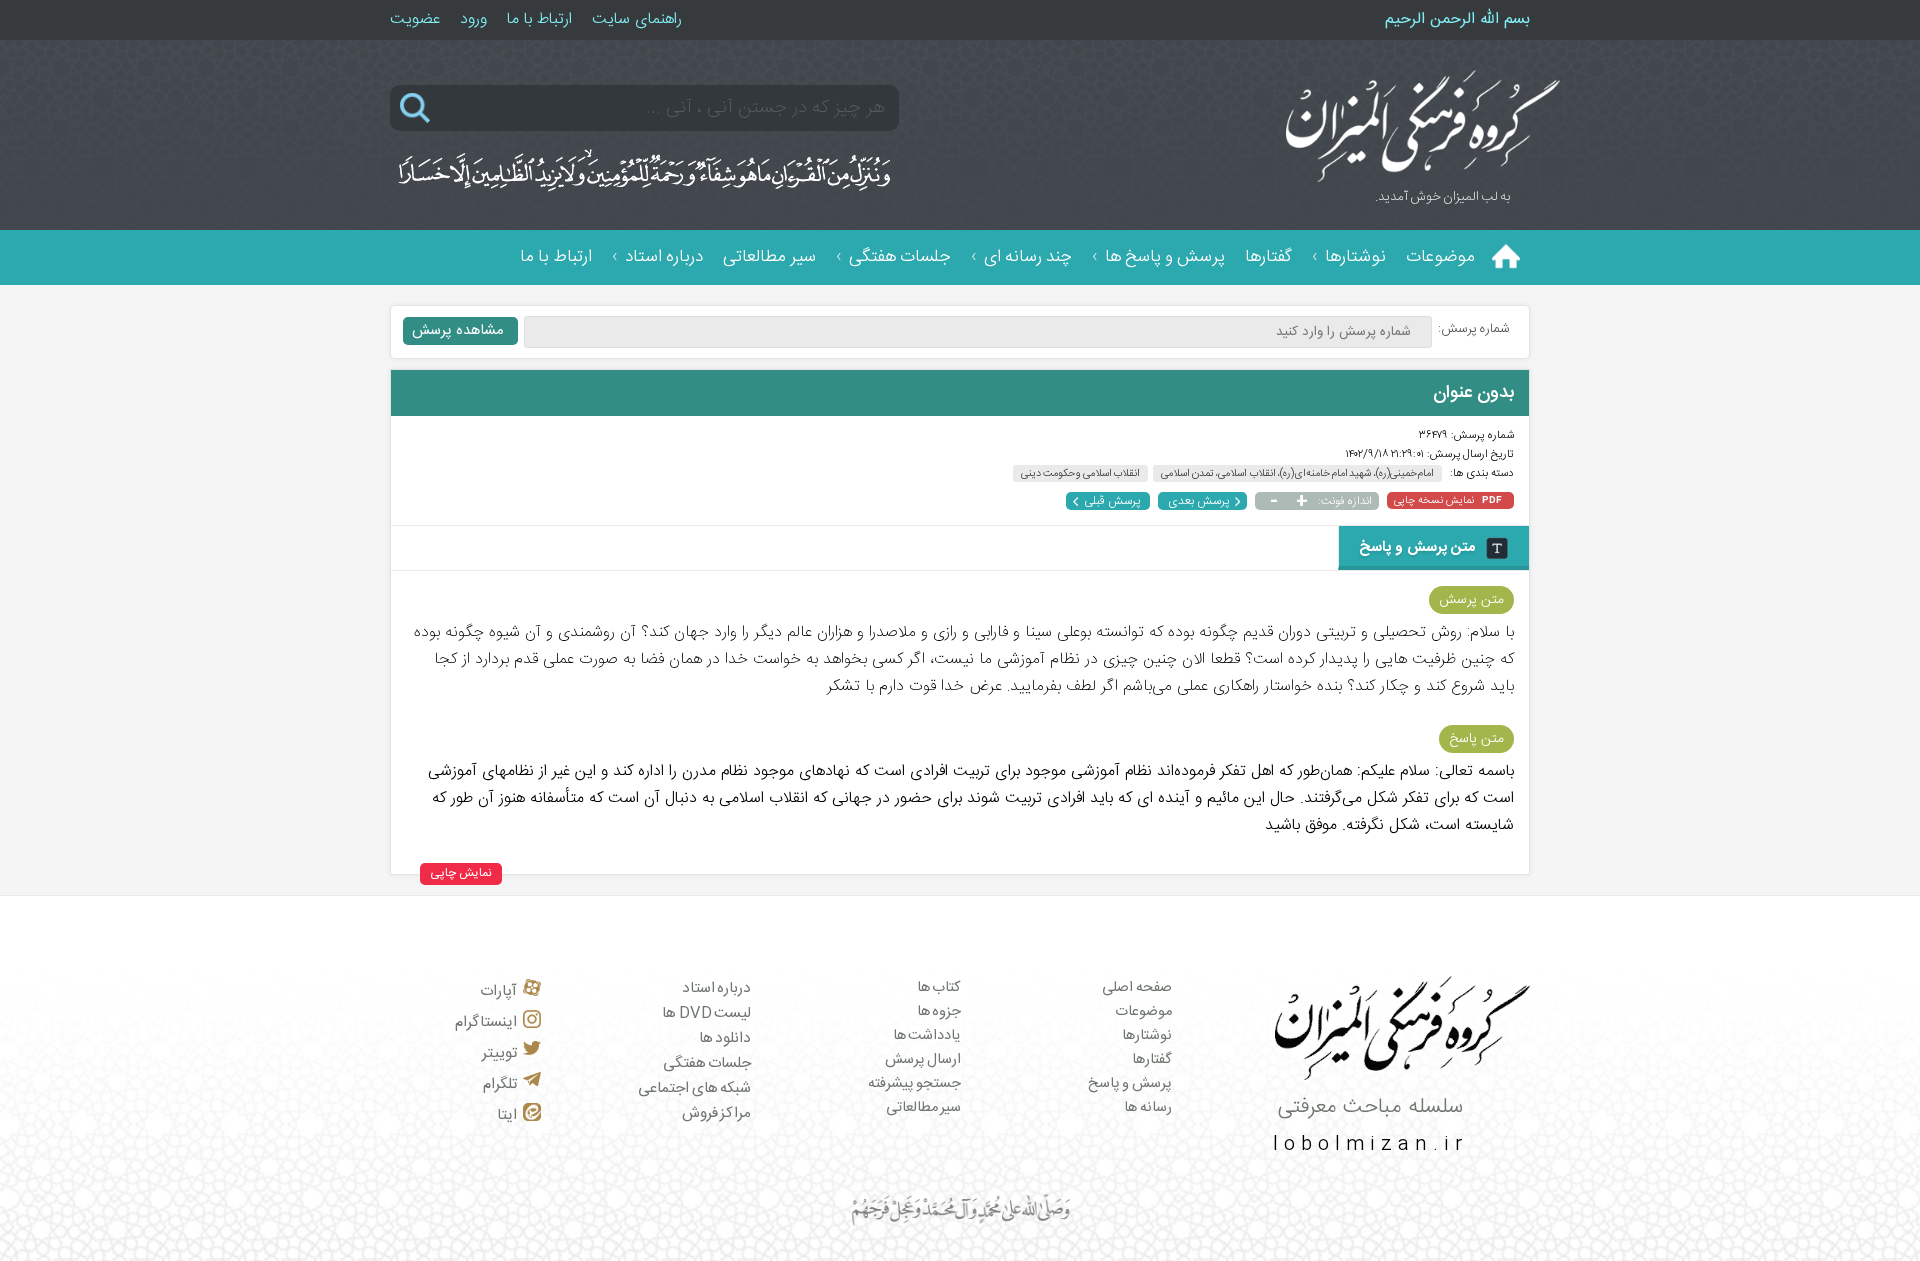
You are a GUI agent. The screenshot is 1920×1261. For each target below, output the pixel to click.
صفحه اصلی (1137, 988)
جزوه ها (939, 1012)
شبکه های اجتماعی (694, 1088)
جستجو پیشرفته (915, 1084)
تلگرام (500, 1084)
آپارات (498, 991)
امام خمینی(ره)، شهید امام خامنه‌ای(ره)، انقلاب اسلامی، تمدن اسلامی (1297, 473)
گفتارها (1268, 257)
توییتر (499, 1053)
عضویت (415, 19)
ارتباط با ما (539, 19)
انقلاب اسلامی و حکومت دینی (1080, 473)
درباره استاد (664, 257)
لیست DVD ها (706, 1013)
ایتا (507, 1115)
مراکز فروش (717, 1113)
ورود (473, 19)
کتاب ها (939, 988)
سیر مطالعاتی (769, 257)
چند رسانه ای (1028, 257)
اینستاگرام (486, 1022)
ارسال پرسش (923, 1060)
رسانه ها (1148, 1108)
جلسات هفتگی (900, 257)
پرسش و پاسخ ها (1165, 257)
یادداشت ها (927, 1036)
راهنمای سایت (637, 19)
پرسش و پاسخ (1130, 1084)
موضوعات (1440, 257)
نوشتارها (1355, 257)
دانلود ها (725, 1038)
